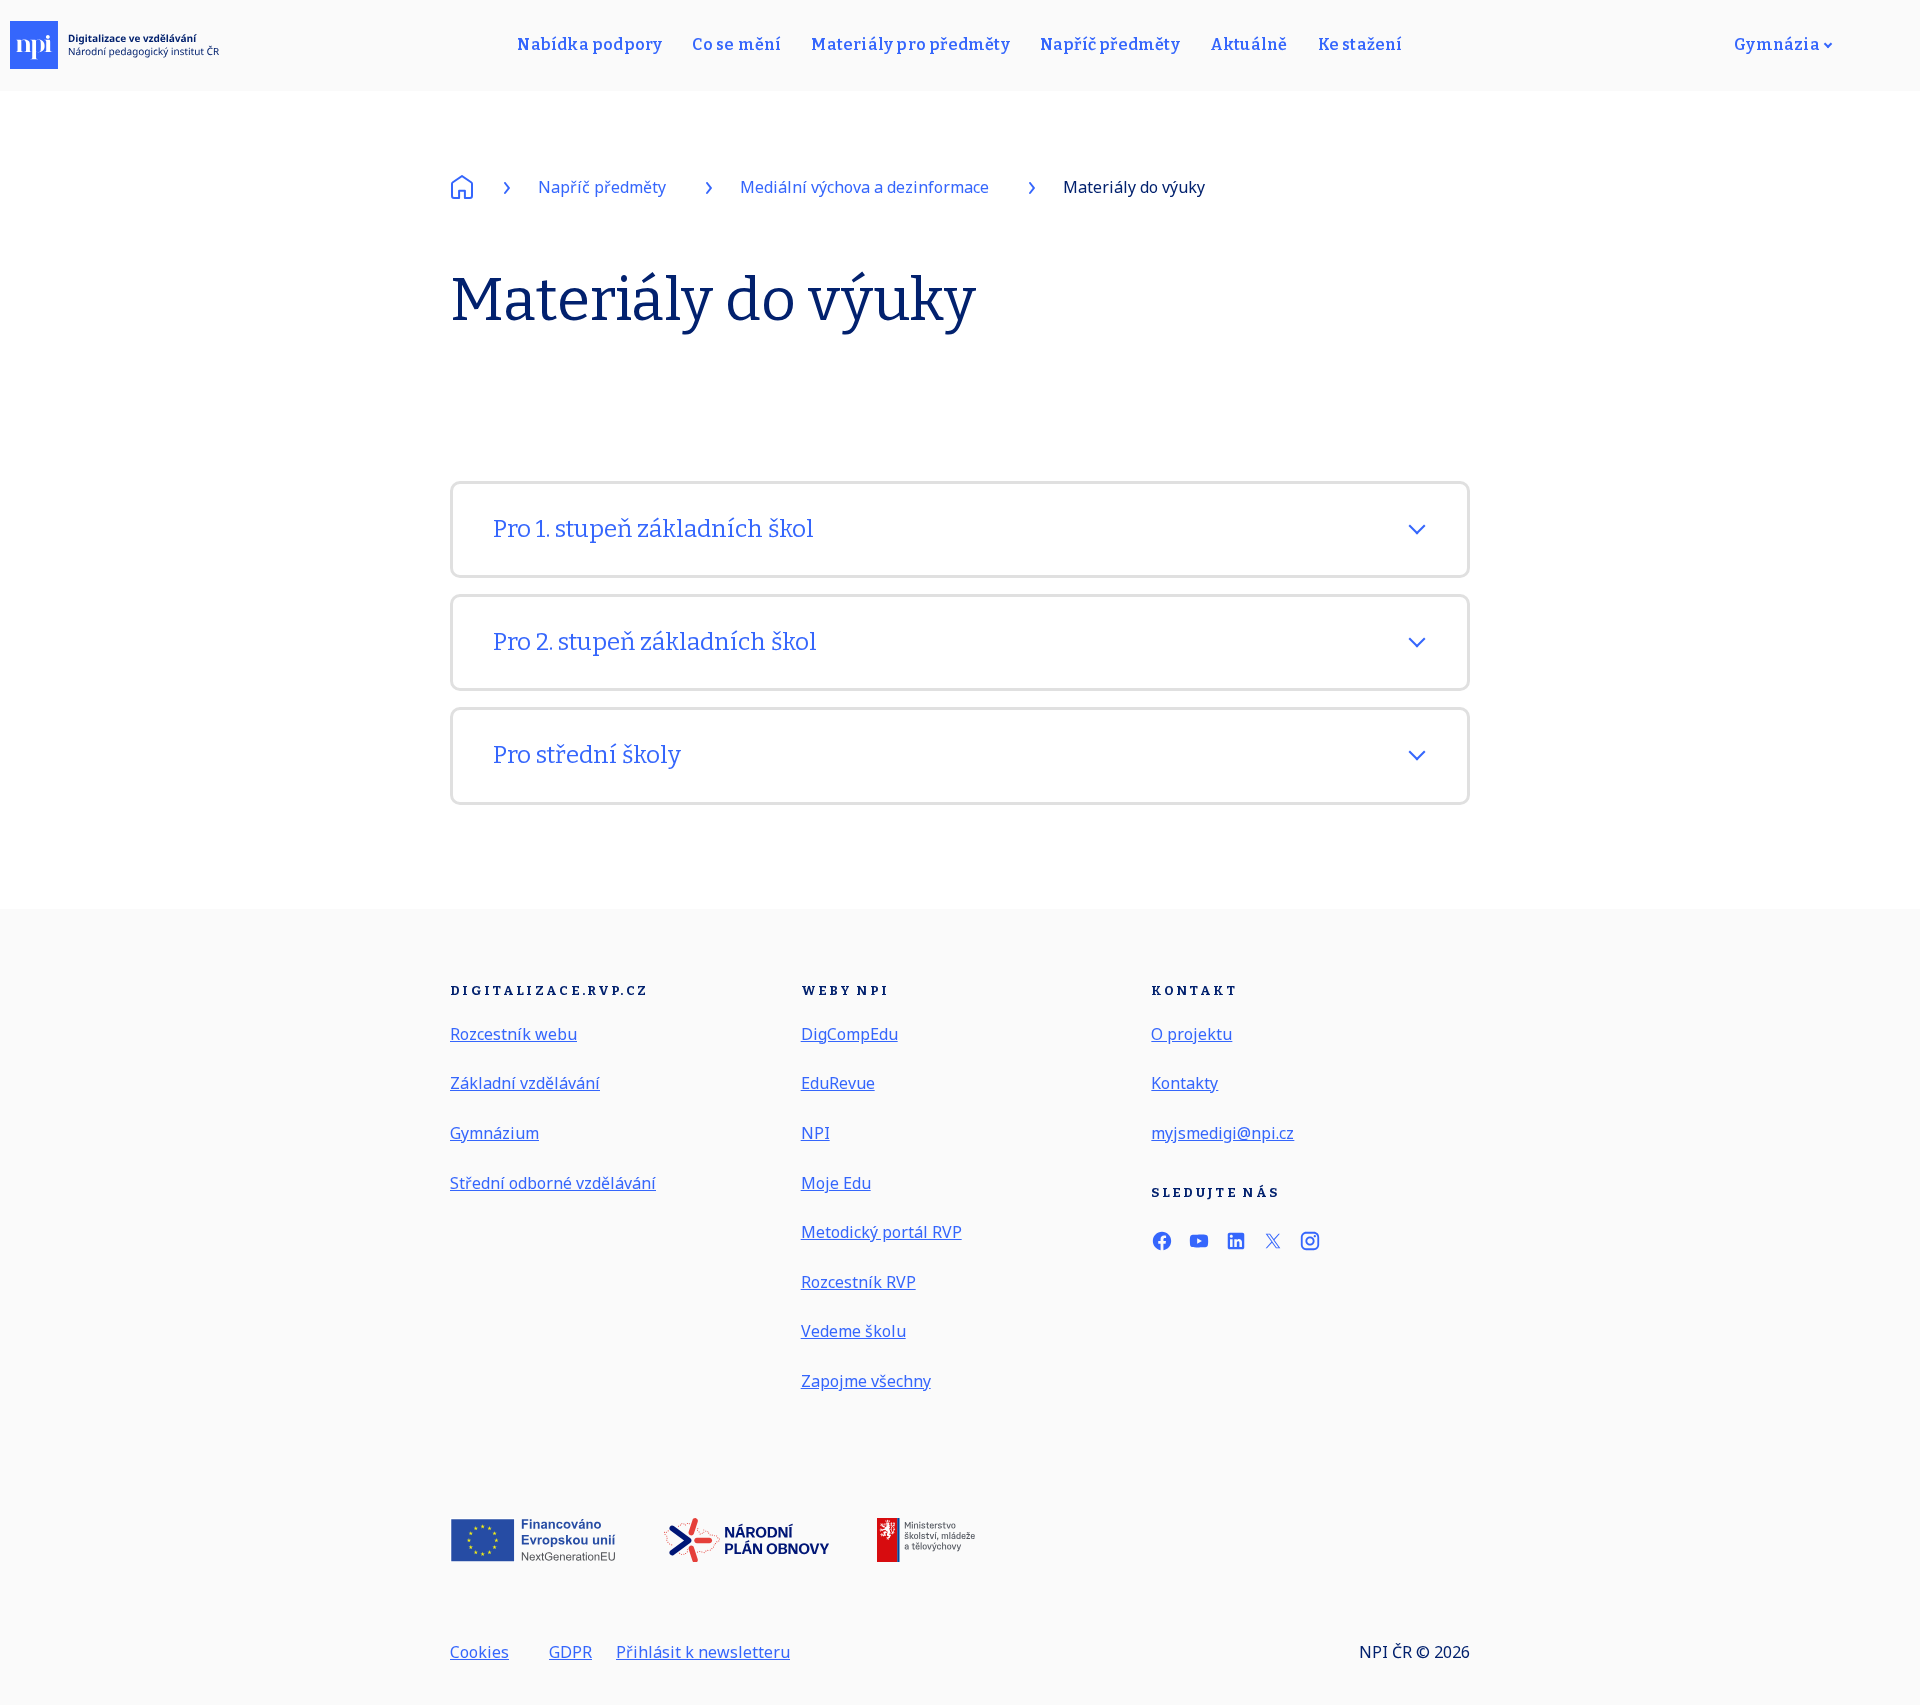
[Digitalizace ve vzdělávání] (114, 45)
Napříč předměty (602, 187)
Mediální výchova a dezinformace (864, 187)
